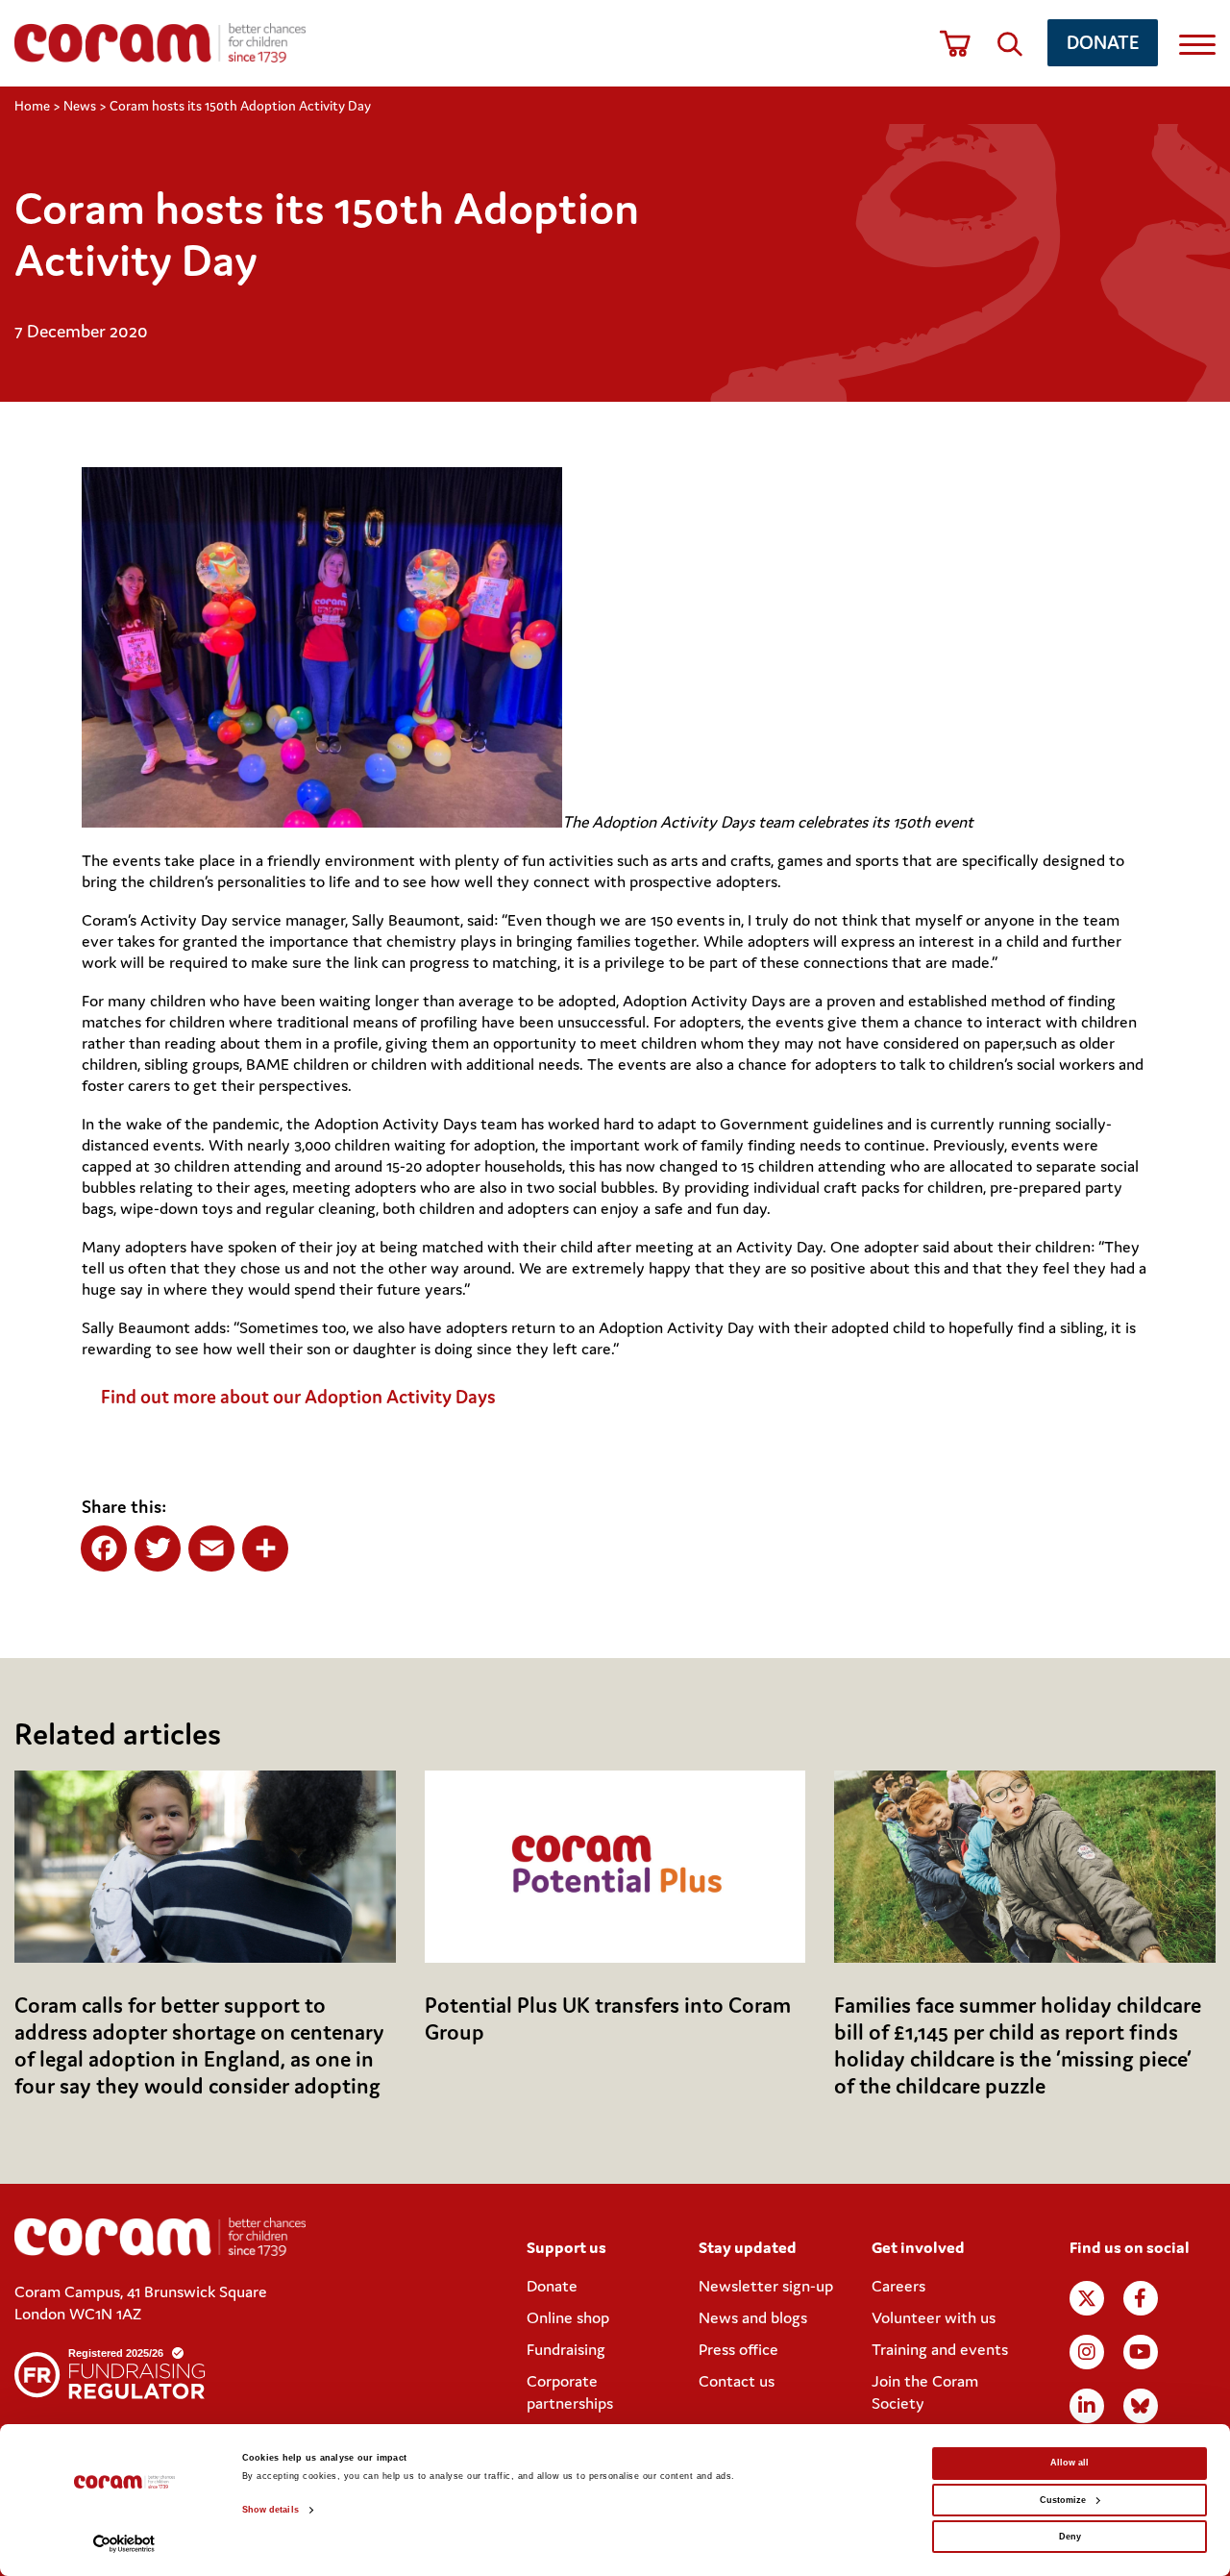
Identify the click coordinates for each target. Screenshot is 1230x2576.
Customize (1063, 2500)
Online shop (568, 2317)
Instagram (1087, 2352)
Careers (898, 2286)
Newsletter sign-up (766, 2286)
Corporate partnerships (570, 2392)
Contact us (737, 2381)
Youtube (1141, 2352)
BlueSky (1141, 2406)
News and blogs (753, 2317)
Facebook (1141, 2298)
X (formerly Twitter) (1087, 2298)
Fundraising (566, 2349)
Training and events (940, 2349)
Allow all (1070, 2463)
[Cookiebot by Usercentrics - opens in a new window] (124, 2544)
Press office (738, 2349)
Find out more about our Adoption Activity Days (300, 1396)
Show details (271, 2510)
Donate (1103, 42)
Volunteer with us (934, 2317)
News (80, 106)
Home (32, 106)
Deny (1070, 2537)
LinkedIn (1087, 2406)
